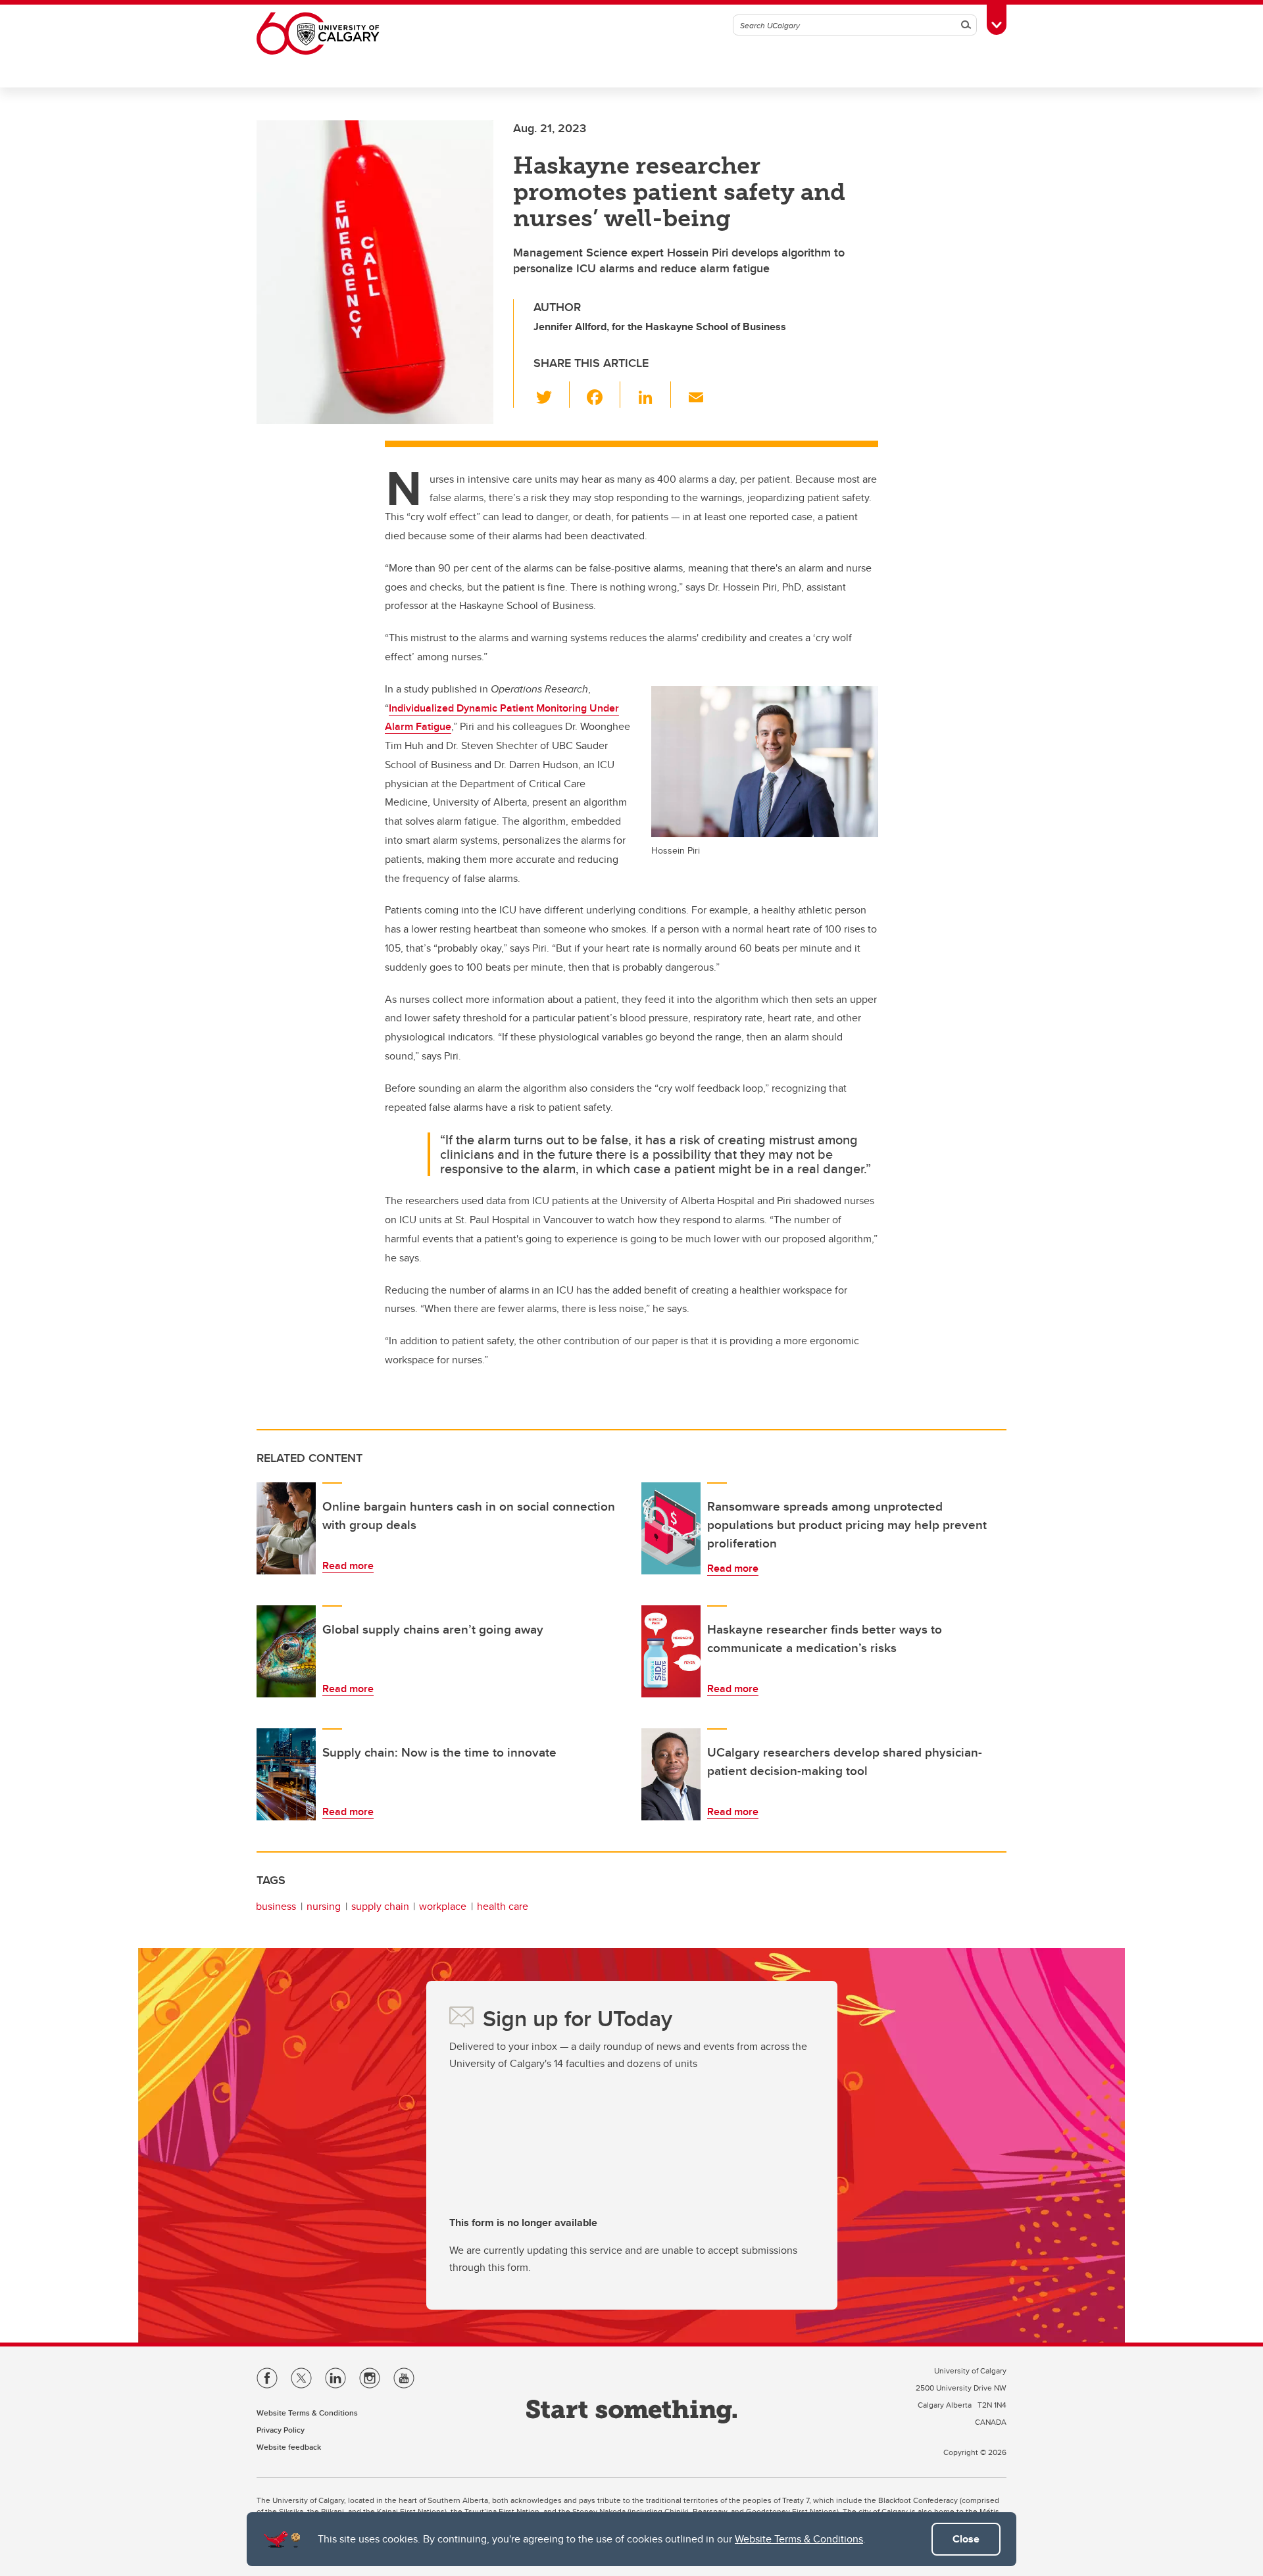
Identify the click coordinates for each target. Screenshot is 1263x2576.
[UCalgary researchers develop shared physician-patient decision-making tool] (671, 1774)
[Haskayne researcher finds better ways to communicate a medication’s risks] (671, 1651)
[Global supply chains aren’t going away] (286, 1651)
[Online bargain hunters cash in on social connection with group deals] (286, 1528)
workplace (443, 1906)
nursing (324, 1906)
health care (503, 1906)
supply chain (380, 1906)
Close (966, 2539)
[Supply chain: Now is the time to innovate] (286, 1774)
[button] (552, 395)
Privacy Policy (281, 2430)
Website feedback (289, 2447)
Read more (348, 1566)
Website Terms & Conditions (799, 2539)
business (276, 1906)
